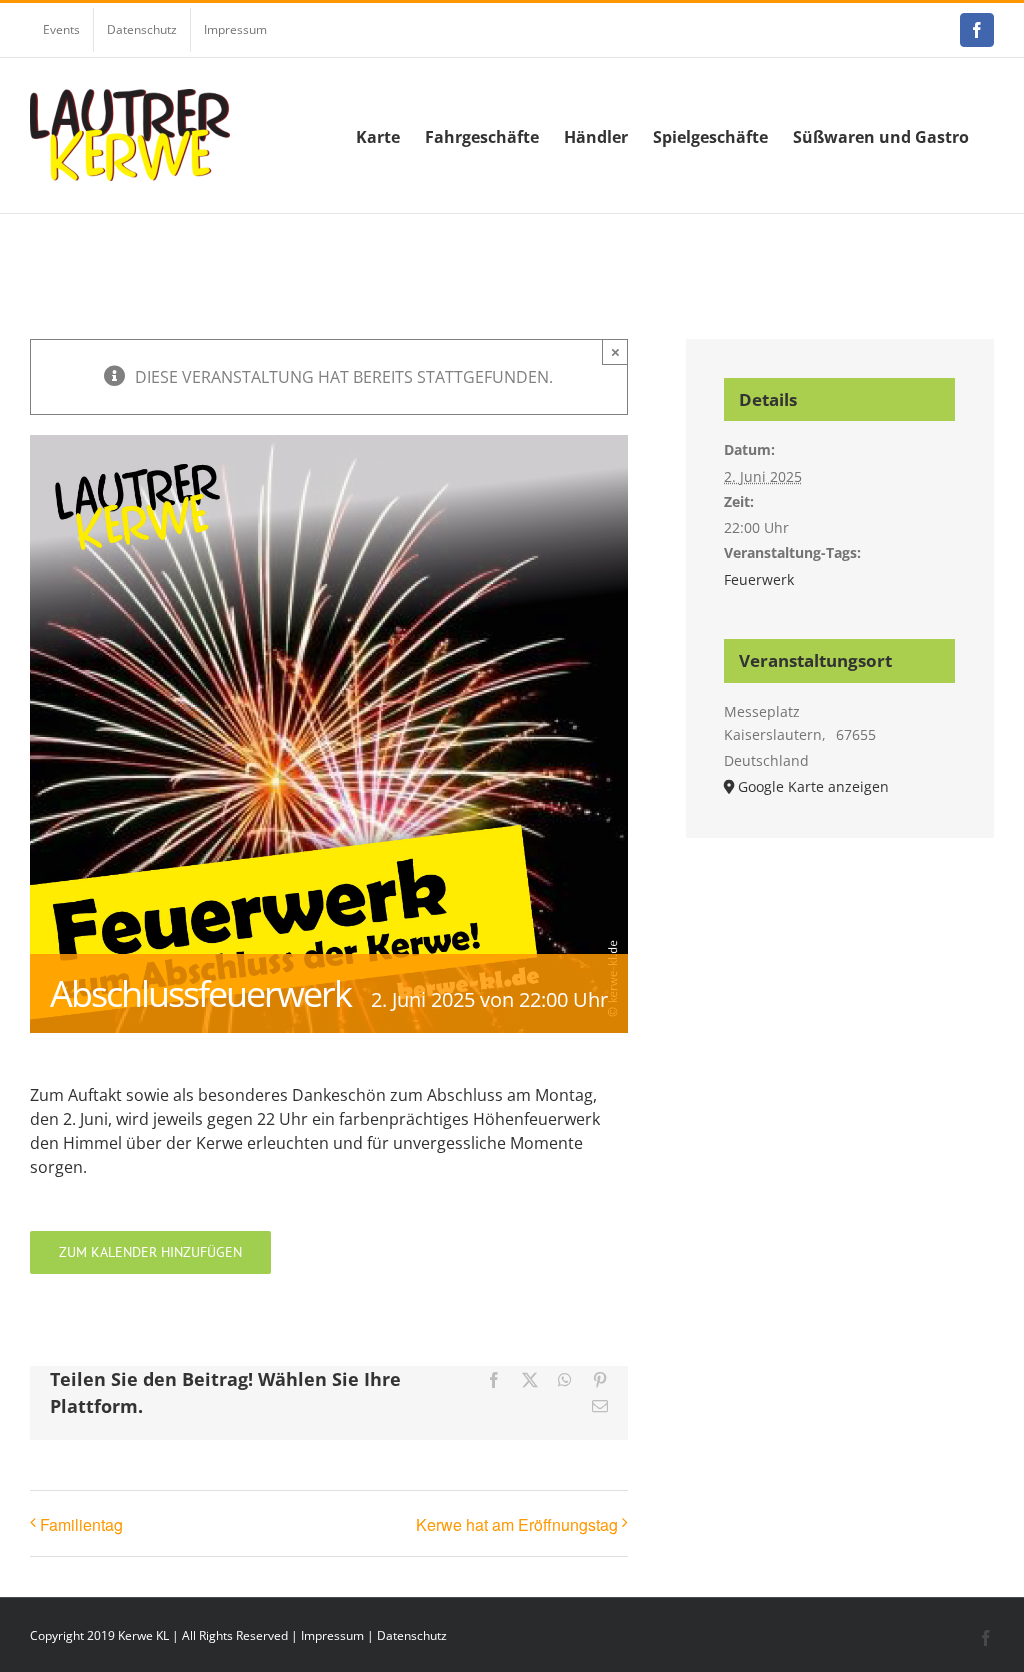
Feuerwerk (759, 579)
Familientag (81, 1524)
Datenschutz (412, 1635)
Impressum (332, 1635)
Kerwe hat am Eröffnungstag (517, 1524)
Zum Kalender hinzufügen (150, 1252)
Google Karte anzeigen (813, 786)
